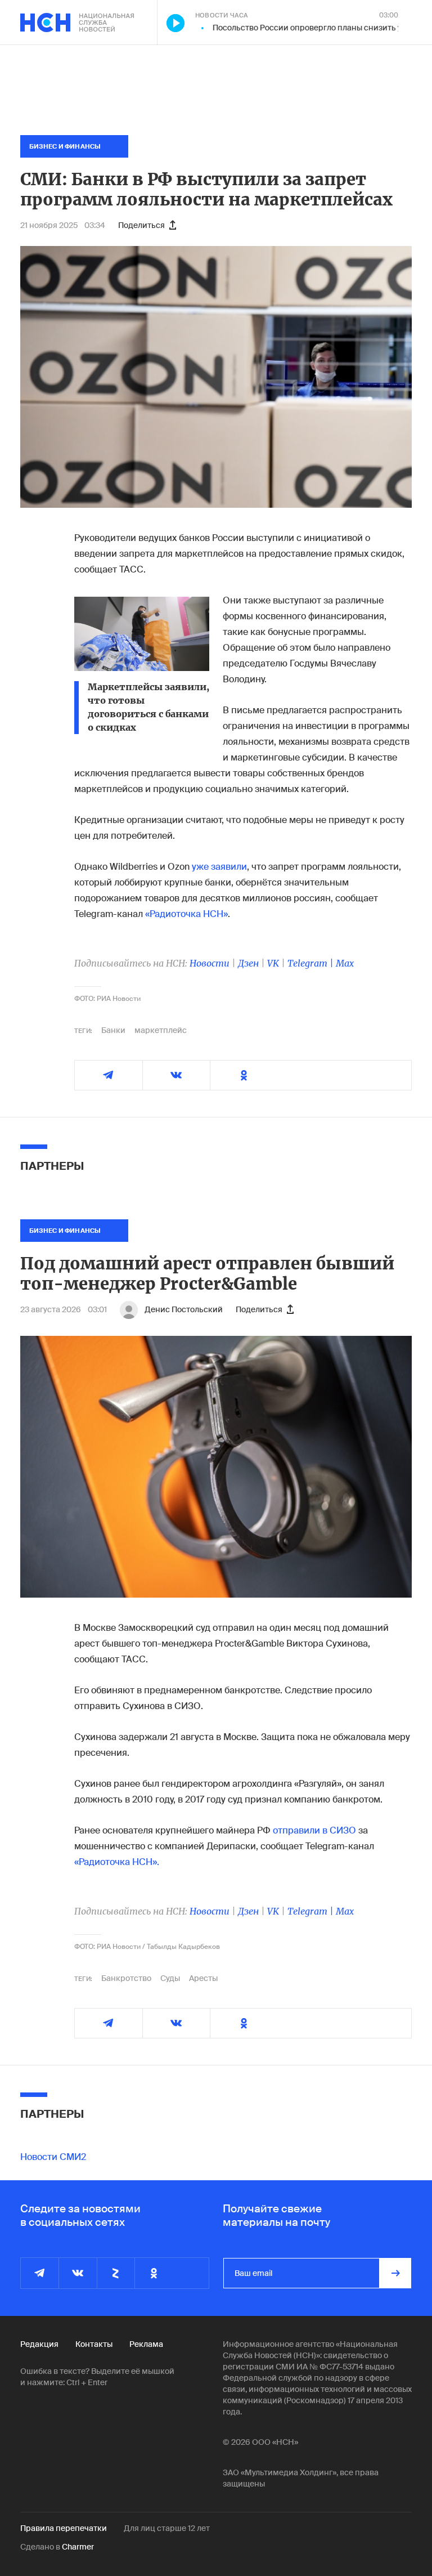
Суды (170, 1978)
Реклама (146, 2344)
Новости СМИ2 (53, 2157)
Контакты (94, 2344)
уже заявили (219, 867)
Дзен (248, 963)
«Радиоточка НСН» (186, 914)
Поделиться (141, 225)
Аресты (203, 1978)
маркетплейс (161, 1030)
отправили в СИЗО (314, 1830)
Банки (113, 1030)
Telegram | (312, 963)
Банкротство (126, 1978)
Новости (210, 963)
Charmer (78, 2547)
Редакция (39, 2344)
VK (273, 963)
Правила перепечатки (64, 2528)
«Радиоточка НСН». (117, 1862)
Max (345, 963)
